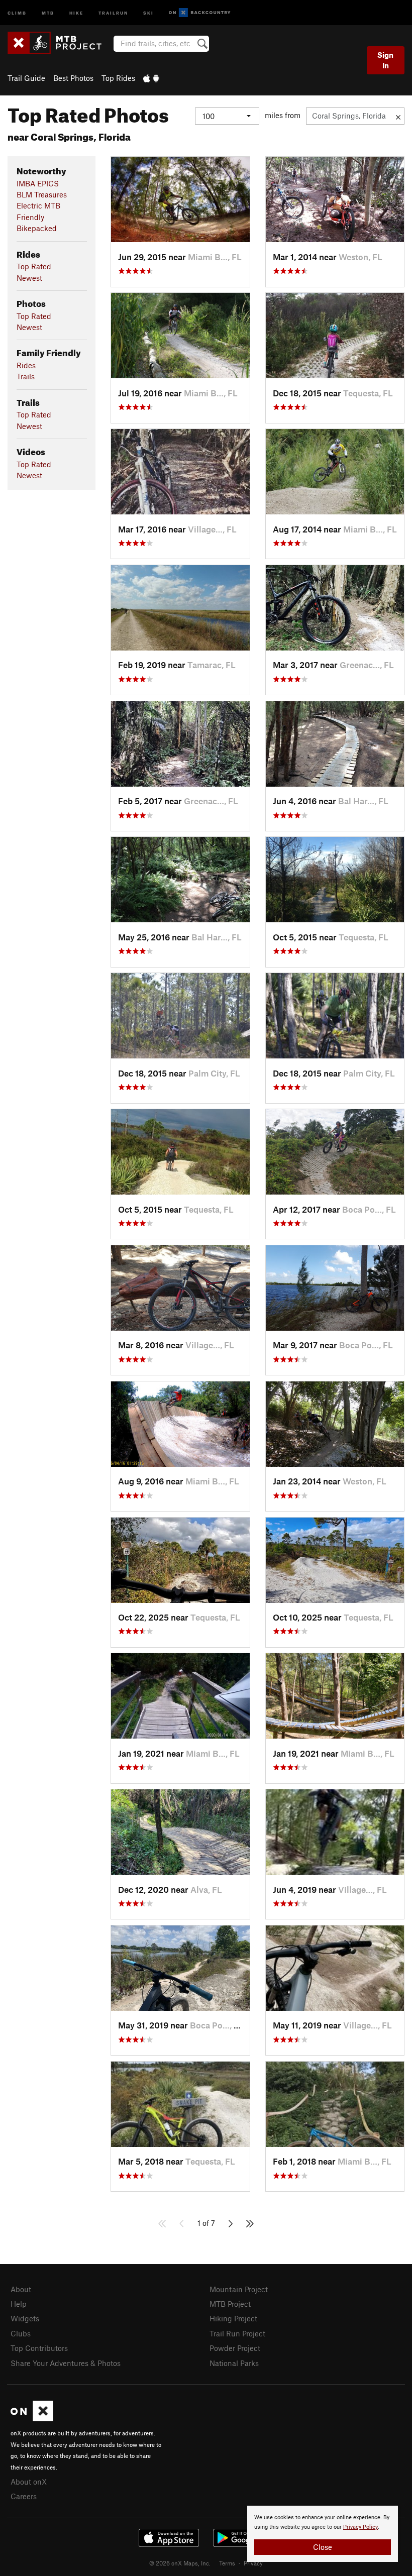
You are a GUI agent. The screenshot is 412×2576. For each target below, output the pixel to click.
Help (19, 2304)
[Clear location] (398, 116)
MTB (48, 12)
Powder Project (235, 2348)
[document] (323, 2534)
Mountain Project (239, 2289)
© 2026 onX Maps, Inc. (180, 2563)
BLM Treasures (42, 194)
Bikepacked (37, 228)
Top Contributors (39, 2348)
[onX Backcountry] (200, 13)
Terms (227, 2563)
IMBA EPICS (38, 183)
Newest (29, 278)
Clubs (21, 2333)
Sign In (385, 60)
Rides (26, 365)
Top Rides (118, 78)
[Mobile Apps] (151, 78)
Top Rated (34, 266)
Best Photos (73, 78)
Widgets (25, 2318)
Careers (24, 2496)
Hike (76, 12)
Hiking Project (233, 2318)
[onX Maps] (32, 2418)
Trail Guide (26, 78)
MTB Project (230, 2304)
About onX (29, 2482)
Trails (26, 376)
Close (323, 2547)
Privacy (253, 2563)
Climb (17, 12)
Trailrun (113, 12)
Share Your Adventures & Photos (66, 2363)
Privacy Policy (360, 2527)
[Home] (60, 43)
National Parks (234, 2363)
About (21, 2289)
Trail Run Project (237, 2333)
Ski (148, 12)
